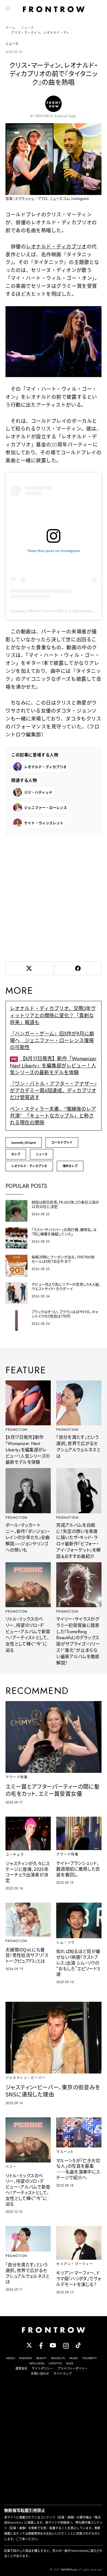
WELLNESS (37, 2363)
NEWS (10, 2358)
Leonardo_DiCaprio (24, 1142)
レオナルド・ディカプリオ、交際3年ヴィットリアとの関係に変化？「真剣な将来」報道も (53, 1015)
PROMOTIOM (17, 1430)
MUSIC (74, 2358)
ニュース (27, 28)
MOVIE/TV (58, 2358)
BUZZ (70, 2363)
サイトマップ (63, 2374)
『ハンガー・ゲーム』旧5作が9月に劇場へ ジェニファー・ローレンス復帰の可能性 (52, 1041)
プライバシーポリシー (72, 2368)
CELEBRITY (90, 2358)
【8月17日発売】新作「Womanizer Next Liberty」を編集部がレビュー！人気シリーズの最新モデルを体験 (53, 1066)
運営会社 (21, 2368)
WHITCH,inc (69, 2569)
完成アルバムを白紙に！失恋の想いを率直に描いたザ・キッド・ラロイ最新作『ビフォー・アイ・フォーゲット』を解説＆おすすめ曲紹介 (78, 1541)
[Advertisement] (54, 897)
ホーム (10, 28)
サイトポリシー (42, 2368)
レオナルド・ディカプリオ (56, 247)
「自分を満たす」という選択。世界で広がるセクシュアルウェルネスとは (78, 1447)
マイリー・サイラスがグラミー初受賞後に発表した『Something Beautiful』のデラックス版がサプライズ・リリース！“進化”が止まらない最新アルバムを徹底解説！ (78, 1641)
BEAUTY (41, 2358)
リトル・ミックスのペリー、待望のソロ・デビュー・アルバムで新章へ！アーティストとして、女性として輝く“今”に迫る (28, 1635)
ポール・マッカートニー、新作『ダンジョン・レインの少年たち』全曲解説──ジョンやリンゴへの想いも (28, 1538)
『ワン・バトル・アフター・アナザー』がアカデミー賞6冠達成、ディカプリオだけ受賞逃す (53, 1091)
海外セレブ (70, 1166)
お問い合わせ (40, 2374)
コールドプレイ (62, 1142)
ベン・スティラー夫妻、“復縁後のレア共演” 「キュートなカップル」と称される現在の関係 (53, 1116)
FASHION (26, 2358)
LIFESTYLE (55, 2363)
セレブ (16, 1154)
